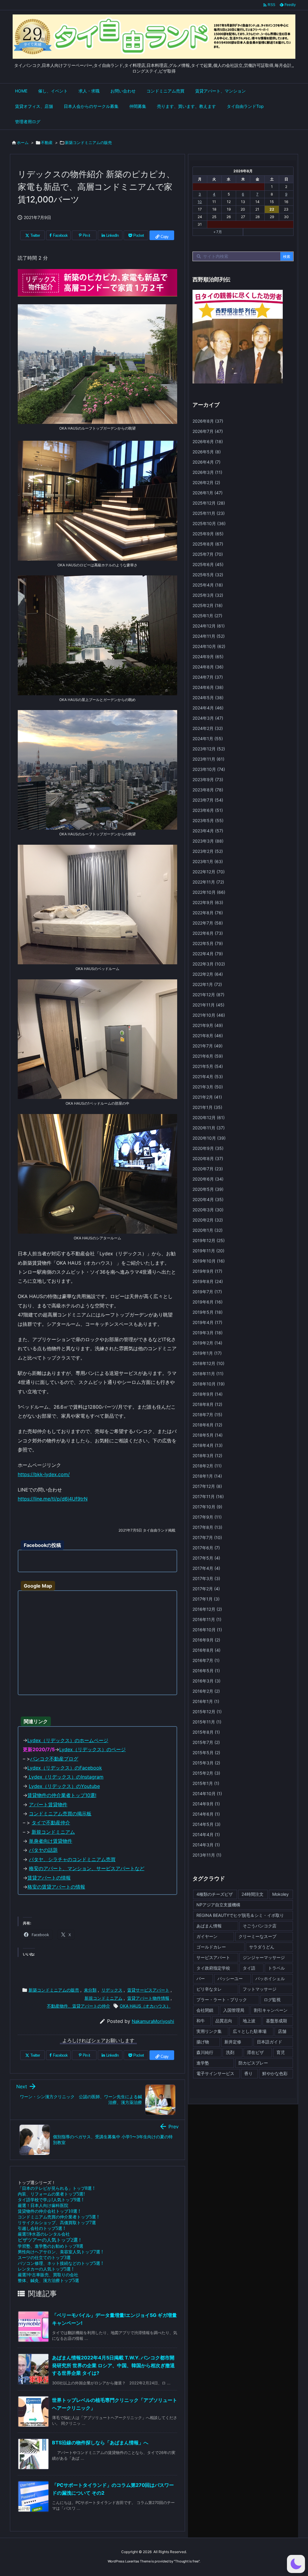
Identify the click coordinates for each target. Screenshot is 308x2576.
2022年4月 (208, 954)
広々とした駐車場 (250, 2031)
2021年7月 (208, 1046)
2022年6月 (208, 933)
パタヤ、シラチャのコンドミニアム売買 (72, 1859)
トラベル (276, 1968)
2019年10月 (209, 1261)
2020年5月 (208, 1189)
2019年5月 (208, 1312)
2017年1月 (206, 1599)
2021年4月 (208, 1077)
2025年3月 (208, 595)
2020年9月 (208, 1148)
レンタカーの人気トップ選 (46, 2269)
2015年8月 (206, 1732)
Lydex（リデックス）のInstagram (65, 1777)
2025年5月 (208, 575)
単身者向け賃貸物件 (51, 1841)
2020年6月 (208, 1179)
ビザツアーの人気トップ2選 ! (49, 2240)
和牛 (201, 2021)
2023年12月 (209, 749)
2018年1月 (207, 1476)
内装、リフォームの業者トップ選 (51, 2194)
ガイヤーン (207, 1936)
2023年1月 (208, 861)
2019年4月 (207, 1322)
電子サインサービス (215, 2073)
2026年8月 (208, 421)
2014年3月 (206, 1845)
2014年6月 (206, 1814)
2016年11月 (207, 1619)
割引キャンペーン (271, 2010)
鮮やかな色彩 (275, 2073)
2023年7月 (208, 800)
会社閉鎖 (205, 2010)
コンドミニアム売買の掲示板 (60, 1814)
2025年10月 (209, 523)
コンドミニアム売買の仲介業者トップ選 (58, 2217)
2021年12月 (208, 995)
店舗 (282, 2031)
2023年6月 (208, 810)
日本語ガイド (269, 2042)
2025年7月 (208, 554)
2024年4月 (208, 708)
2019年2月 (207, 1343)
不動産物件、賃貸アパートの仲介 (79, 2006)
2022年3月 (209, 964)
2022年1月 (207, 984)
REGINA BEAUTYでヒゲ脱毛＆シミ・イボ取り (240, 1915)
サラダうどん (262, 1947)
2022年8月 (208, 913)
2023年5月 (208, 820)
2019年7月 (207, 1292)
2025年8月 (208, 544)
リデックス (112, 1990)
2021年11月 (208, 1005)
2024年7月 (208, 677)
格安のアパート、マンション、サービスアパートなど (87, 1868)
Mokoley (280, 1894)
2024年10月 (209, 646)
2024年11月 (209, 636)
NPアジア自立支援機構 (218, 1905)
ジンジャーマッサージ (264, 1957)
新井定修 (233, 2042)
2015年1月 (206, 1783)
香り (248, 2073)
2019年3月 (208, 1333)
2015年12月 (207, 1712)
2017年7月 (207, 1537)
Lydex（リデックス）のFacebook (65, 1768)
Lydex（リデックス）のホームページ (68, 1740)
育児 (281, 2052)
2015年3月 (206, 1763)
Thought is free (187, 2561)
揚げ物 (203, 2042)
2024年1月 (208, 739)
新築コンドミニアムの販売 (88, 142)
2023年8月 (208, 790)
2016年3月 (206, 1681)
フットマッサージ (260, 1989)
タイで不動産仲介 (51, 1823)
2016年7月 (206, 1660)
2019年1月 (207, 1353)
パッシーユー (230, 1978)
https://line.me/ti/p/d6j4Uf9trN (53, 1499)
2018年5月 (208, 1435)
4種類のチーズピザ (215, 1894)
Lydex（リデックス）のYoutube (64, 1786)
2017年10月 (207, 1507)
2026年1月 (208, 493)
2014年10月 (207, 1793)
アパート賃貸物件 (48, 1804)
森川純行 (205, 2052)
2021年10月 (209, 1015)
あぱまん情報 (209, 1926)
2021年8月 (208, 1036)
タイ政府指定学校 (213, 1968)
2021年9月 (208, 1025)
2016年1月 (206, 1701)
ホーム (23, 142)
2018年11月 (208, 1374)
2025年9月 (208, 534)
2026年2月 (206, 482)
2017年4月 (206, 1568)
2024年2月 (208, 728)
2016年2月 (206, 1691)
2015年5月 (206, 1753)
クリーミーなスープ (257, 1936)
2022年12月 (209, 872)
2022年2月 (208, 974)
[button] (296, 2564)
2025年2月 (208, 605)
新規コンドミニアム (53, 1832)
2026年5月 (207, 452)
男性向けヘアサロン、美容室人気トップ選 (60, 2252)
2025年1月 (207, 616)
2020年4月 (208, 1199)
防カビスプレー (253, 2063)
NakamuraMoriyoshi (153, 2021)
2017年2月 (206, 1589)
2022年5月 (208, 943)
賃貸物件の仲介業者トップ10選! (62, 1795)
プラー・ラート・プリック (222, 2000)
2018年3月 (207, 1455)
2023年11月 (208, 759)
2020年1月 (208, 1230)
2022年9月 (208, 902)
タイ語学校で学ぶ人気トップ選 (51, 2200)
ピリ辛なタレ (209, 1989)
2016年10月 (207, 1630)
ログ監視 (272, 2000)
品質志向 (224, 2021)
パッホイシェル (270, 1978)
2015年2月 (206, 1773)
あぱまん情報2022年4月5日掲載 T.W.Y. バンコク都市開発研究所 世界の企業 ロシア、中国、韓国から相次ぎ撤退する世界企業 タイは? (113, 2365)
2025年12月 (209, 503)
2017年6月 (206, 1548)
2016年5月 (206, 1671)
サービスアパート (213, 1957)
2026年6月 (208, 441)
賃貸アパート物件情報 (148, 1998)
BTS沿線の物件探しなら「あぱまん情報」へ (100, 2443)
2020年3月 (208, 1210)
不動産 (47, 142)
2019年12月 (209, 1240)
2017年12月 (207, 1486)
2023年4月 (208, 831)
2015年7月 (206, 1742)
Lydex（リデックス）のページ (92, 1749)
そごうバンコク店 (260, 1926)
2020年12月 (209, 1117)
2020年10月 (209, 1138)
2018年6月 (207, 1425)
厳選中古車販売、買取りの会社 (48, 2275)
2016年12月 (207, 1609)
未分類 (90, 1990)
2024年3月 (208, 718)
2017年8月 (207, 1527)
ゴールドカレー (211, 1947)
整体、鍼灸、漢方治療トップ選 (48, 2280)
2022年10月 (209, 892)
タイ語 (249, 1968)
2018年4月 (208, 1445)
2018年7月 (207, 1415)
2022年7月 (208, 923)
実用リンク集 (209, 2031)
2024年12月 (209, 626)
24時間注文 (253, 1894)
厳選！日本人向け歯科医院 (43, 2205)
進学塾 (203, 2063)
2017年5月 (206, 1558)
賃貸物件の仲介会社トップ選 (49, 2211)
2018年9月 (208, 1394)
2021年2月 (207, 1097)
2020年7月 (208, 1169)
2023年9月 (208, 779)
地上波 (249, 2021)
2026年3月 (207, 472)
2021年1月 (207, 1107)
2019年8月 (208, 1281)
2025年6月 (208, 564)
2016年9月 (206, 1640)
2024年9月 (208, 657)
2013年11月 (207, 1855)
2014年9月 (206, 1804)
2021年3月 (208, 1087)
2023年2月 (208, 851)
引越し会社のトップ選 (41, 2228)
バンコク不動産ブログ (54, 1759)
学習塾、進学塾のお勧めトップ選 (51, 2246)
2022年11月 (208, 882)
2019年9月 (207, 1271)
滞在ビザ (255, 2052)
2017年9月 (207, 1517)
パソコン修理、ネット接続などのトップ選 (60, 2263)
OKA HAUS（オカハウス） (145, 2006)
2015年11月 (207, 1722)
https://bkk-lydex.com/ (44, 1474)
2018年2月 (207, 1466)
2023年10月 (209, 769)
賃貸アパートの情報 (49, 1878)
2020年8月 (208, 1158)
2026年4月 (206, 462)
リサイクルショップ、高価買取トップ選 (57, 2222)
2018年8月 (207, 1404)
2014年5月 (206, 1824)
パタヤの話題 (43, 1850)
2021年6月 (208, 1056)
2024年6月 (208, 687)
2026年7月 (208, 431)
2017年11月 (208, 1496)
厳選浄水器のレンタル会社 (44, 2234)
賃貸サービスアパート (148, 1990)
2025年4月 (208, 585)
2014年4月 (206, 1834)
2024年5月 (208, 698)
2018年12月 (208, 1363)
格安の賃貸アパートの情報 (56, 1887)
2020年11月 (209, 1128)
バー (201, 1978)
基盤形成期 (276, 2021)
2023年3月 (208, 841)
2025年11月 (209, 513)
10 (200, 202)
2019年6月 (208, 1302)
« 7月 (218, 232)
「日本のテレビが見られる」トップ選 (56, 2188)
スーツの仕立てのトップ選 (44, 2257)
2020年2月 (208, 1220)
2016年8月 (206, 1650)
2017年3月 (206, 1578)
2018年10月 (209, 1384)
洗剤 (230, 2052)
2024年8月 (208, 667)
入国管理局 (234, 2010)
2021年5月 (208, 1066)
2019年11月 (208, 1251)
